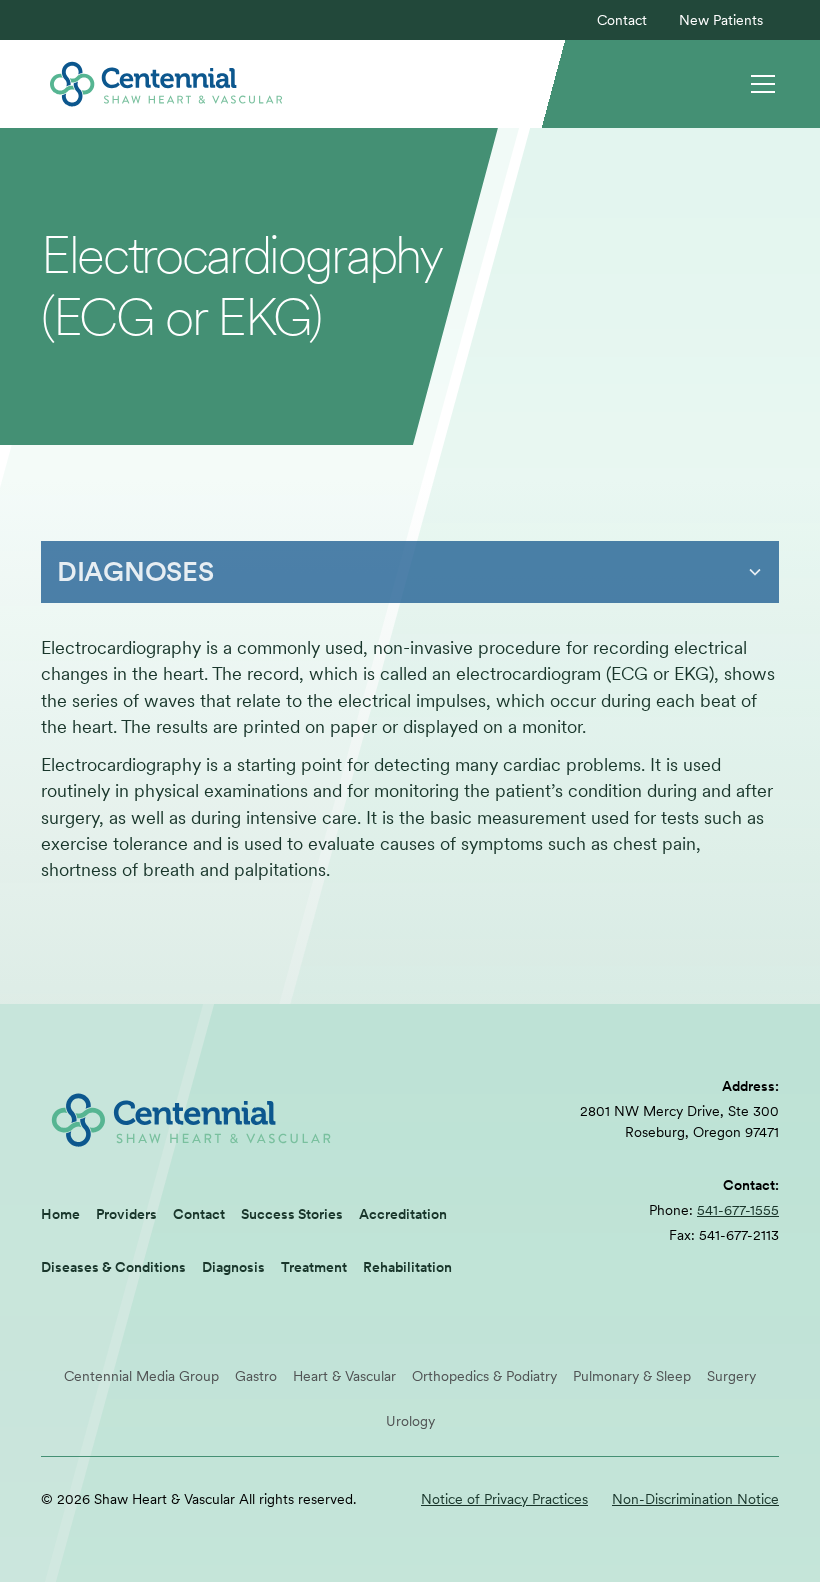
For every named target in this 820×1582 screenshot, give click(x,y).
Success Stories (292, 1214)
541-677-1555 (738, 1210)
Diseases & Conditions (113, 1267)
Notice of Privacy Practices (504, 1499)
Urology (410, 1421)
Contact (622, 20)
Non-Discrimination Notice (695, 1499)
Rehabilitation (407, 1267)
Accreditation (403, 1214)
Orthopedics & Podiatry (484, 1376)
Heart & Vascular (344, 1376)
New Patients (721, 20)
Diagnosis (233, 1267)
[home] (166, 83)
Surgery (731, 1376)
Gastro (256, 1376)
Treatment (314, 1267)
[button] (759, 84)
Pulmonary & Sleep (632, 1376)
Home (60, 1214)
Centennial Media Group (141, 1376)
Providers (126, 1214)
